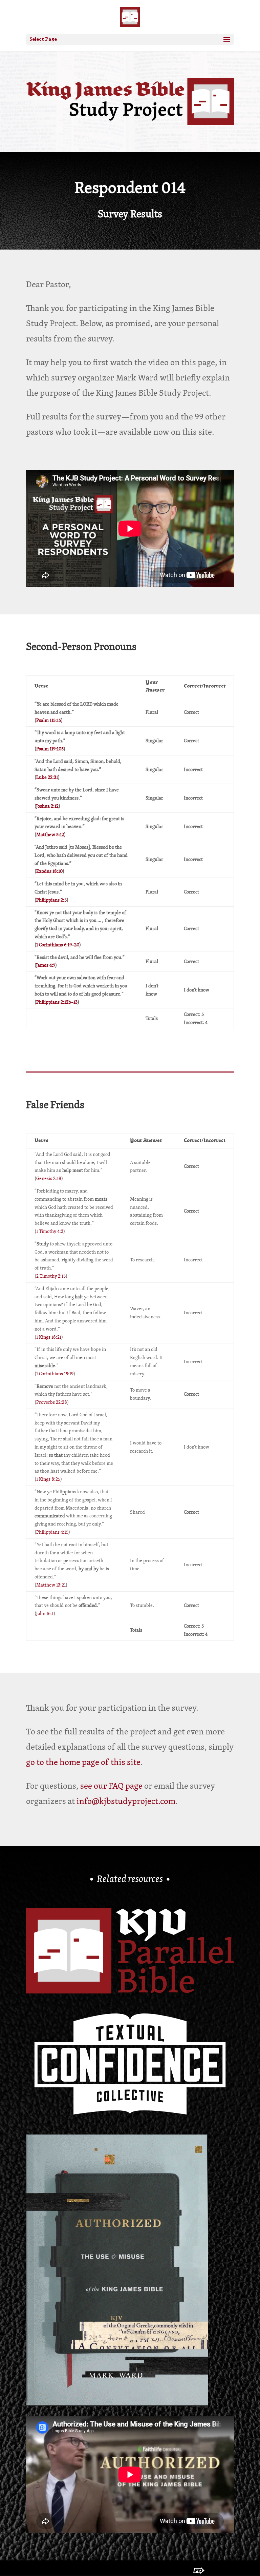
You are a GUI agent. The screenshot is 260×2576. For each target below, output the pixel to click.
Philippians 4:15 (52, 1532)
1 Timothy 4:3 (50, 1231)
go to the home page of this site (83, 1762)
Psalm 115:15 (49, 720)
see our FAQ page (111, 1786)
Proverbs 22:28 (52, 1402)
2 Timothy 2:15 (51, 1276)
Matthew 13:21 (51, 1585)
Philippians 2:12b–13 (57, 1002)
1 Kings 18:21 (49, 1337)
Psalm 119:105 (50, 749)
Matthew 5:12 (50, 834)
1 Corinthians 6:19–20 (58, 945)
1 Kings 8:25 (48, 1479)
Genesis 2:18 (49, 1178)
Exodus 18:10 (49, 871)
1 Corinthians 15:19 (55, 1374)
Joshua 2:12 (47, 806)
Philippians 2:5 (51, 900)
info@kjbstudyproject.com (126, 1801)
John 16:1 (45, 1613)
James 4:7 (46, 965)
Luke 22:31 (47, 777)
